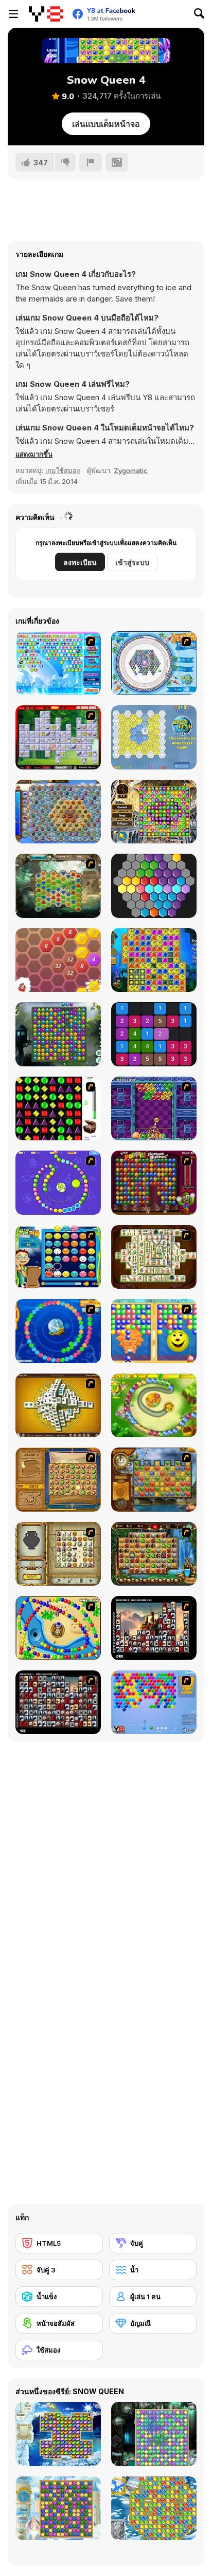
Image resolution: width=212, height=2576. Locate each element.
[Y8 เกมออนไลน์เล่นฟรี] (46, 14)
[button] (34, 454)
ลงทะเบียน (80, 562)
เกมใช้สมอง (63, 471)
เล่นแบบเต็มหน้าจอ (106, 124)
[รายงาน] (91, 162)
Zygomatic (131, 471)
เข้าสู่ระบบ (132, 562)
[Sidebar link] (13, 14)
